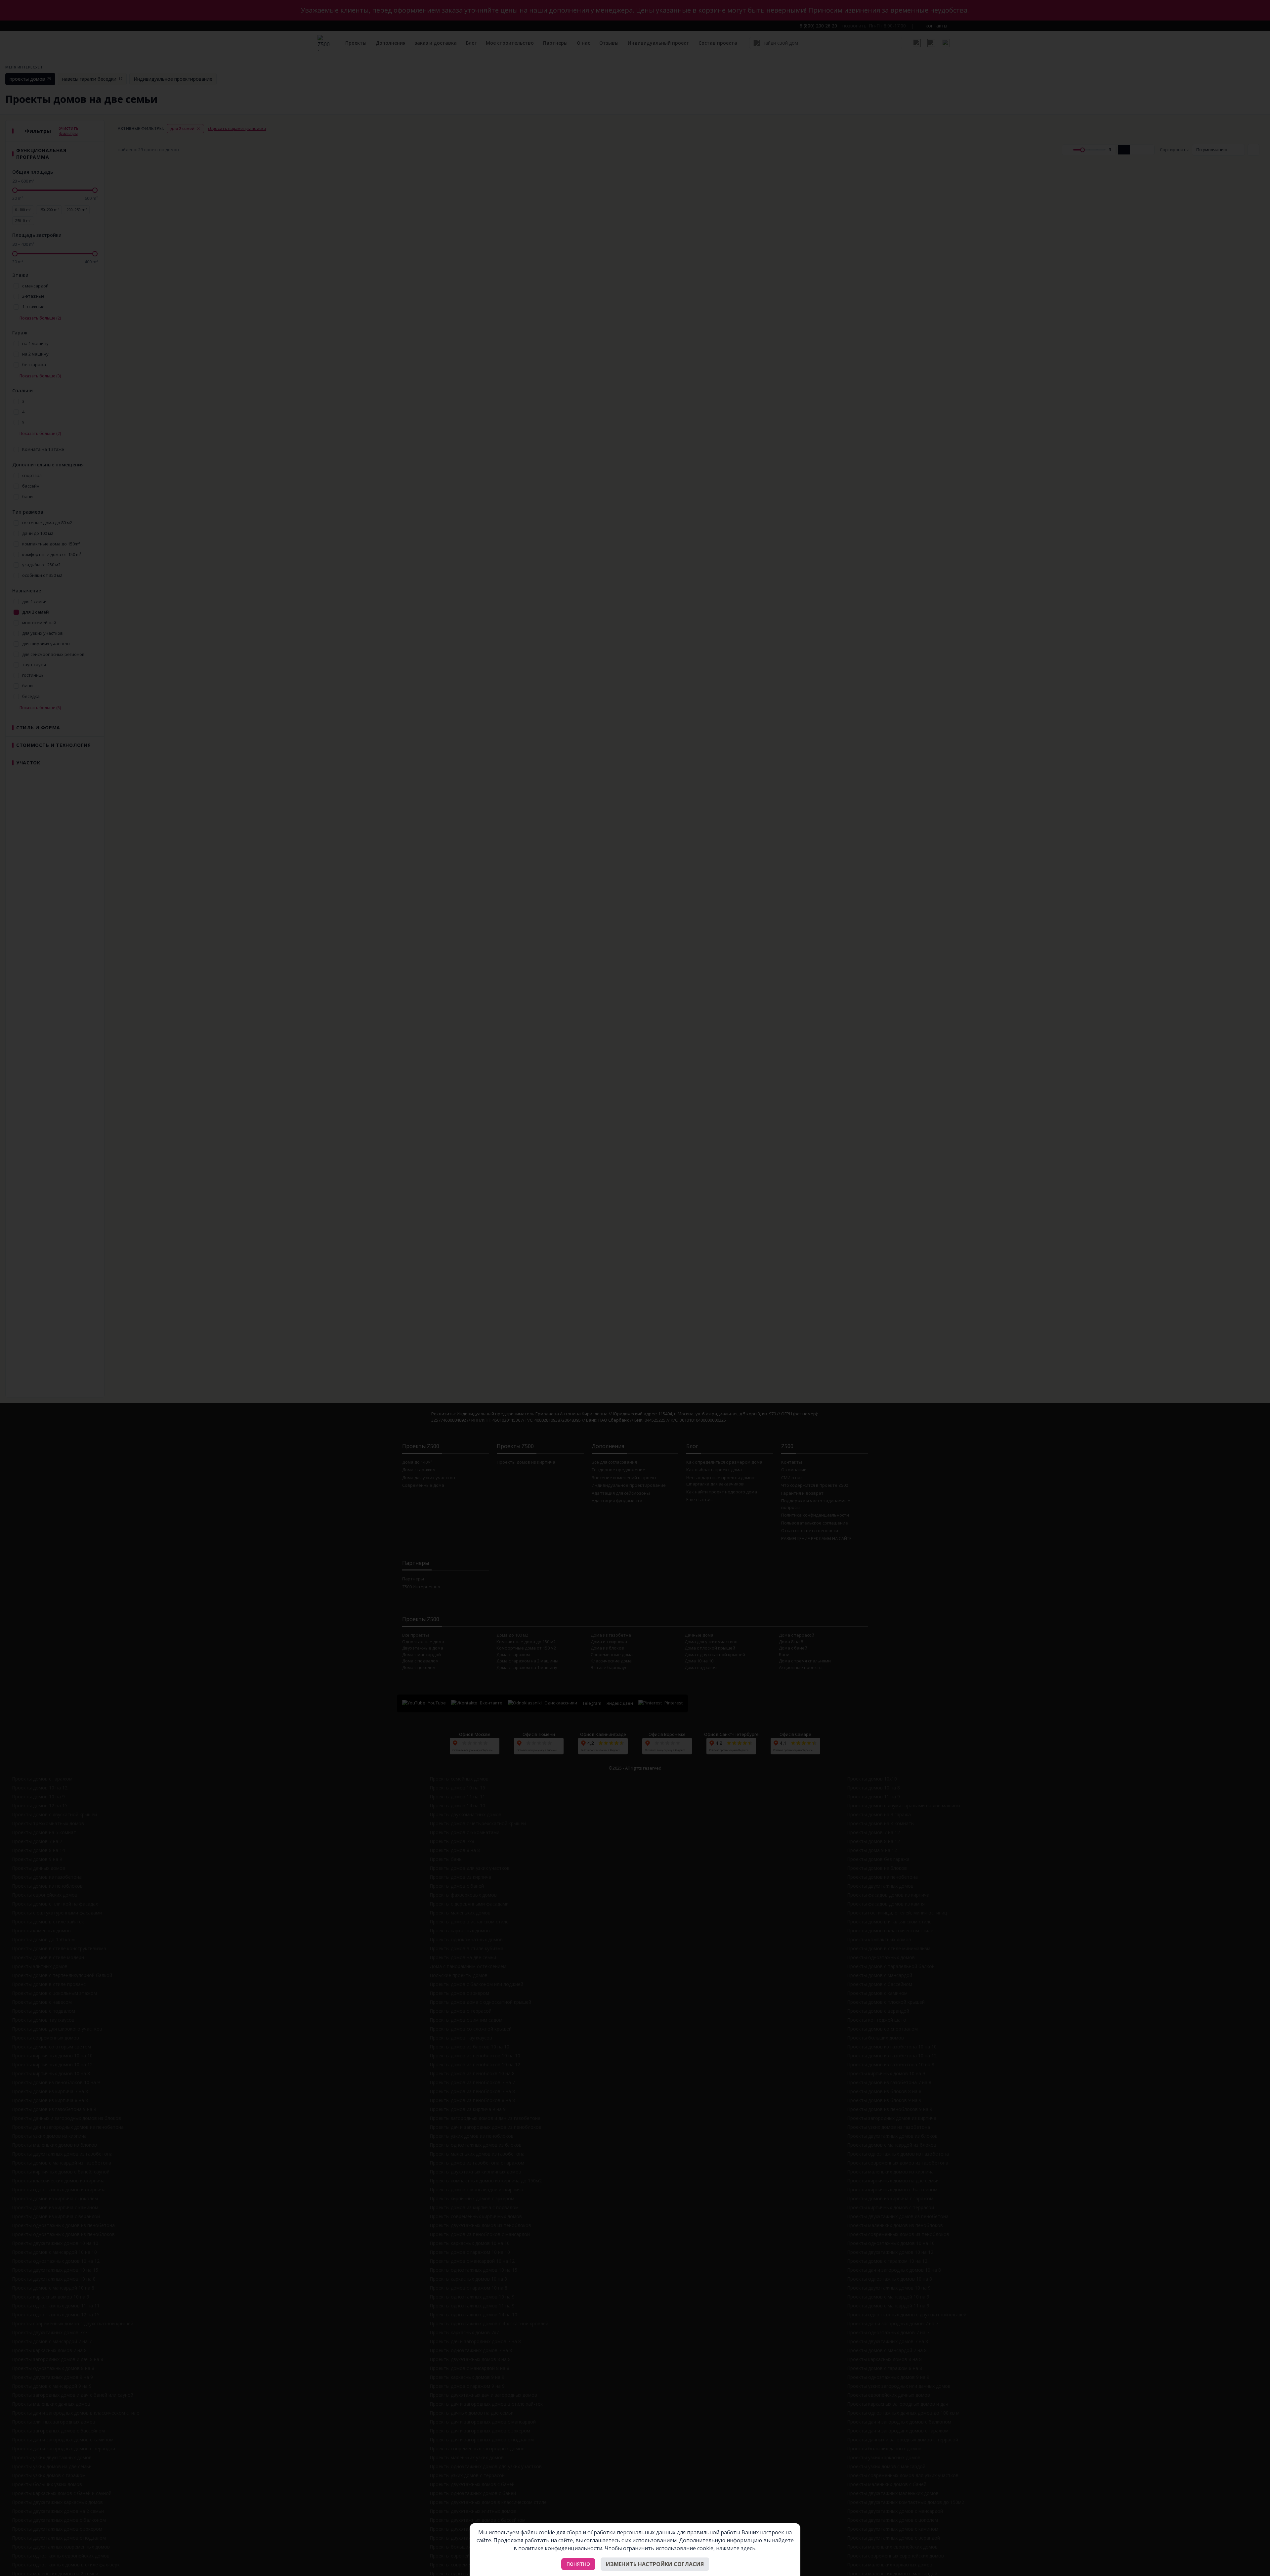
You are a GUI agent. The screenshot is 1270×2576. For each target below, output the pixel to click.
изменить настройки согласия (655, 2564)
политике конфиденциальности (560, 2548)
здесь (748, 2548)
